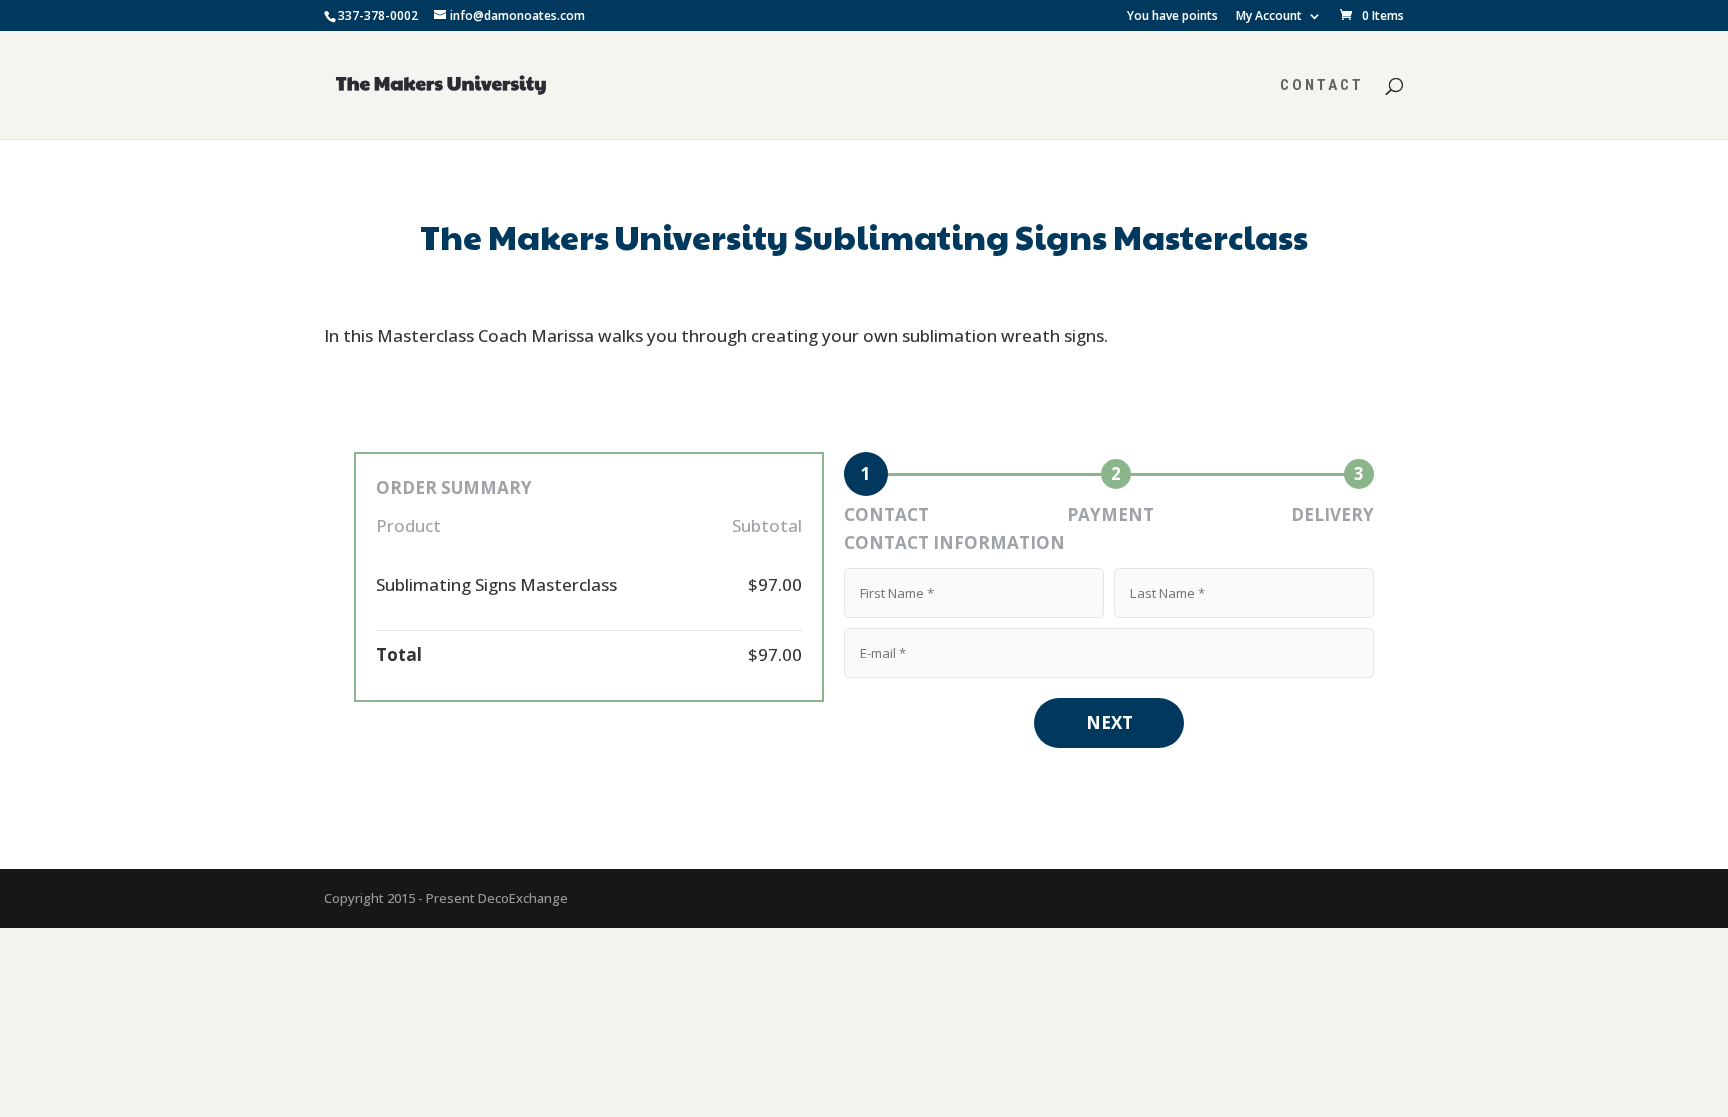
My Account (1269, 17)
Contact (1322, 86)
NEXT (1109, 722)
